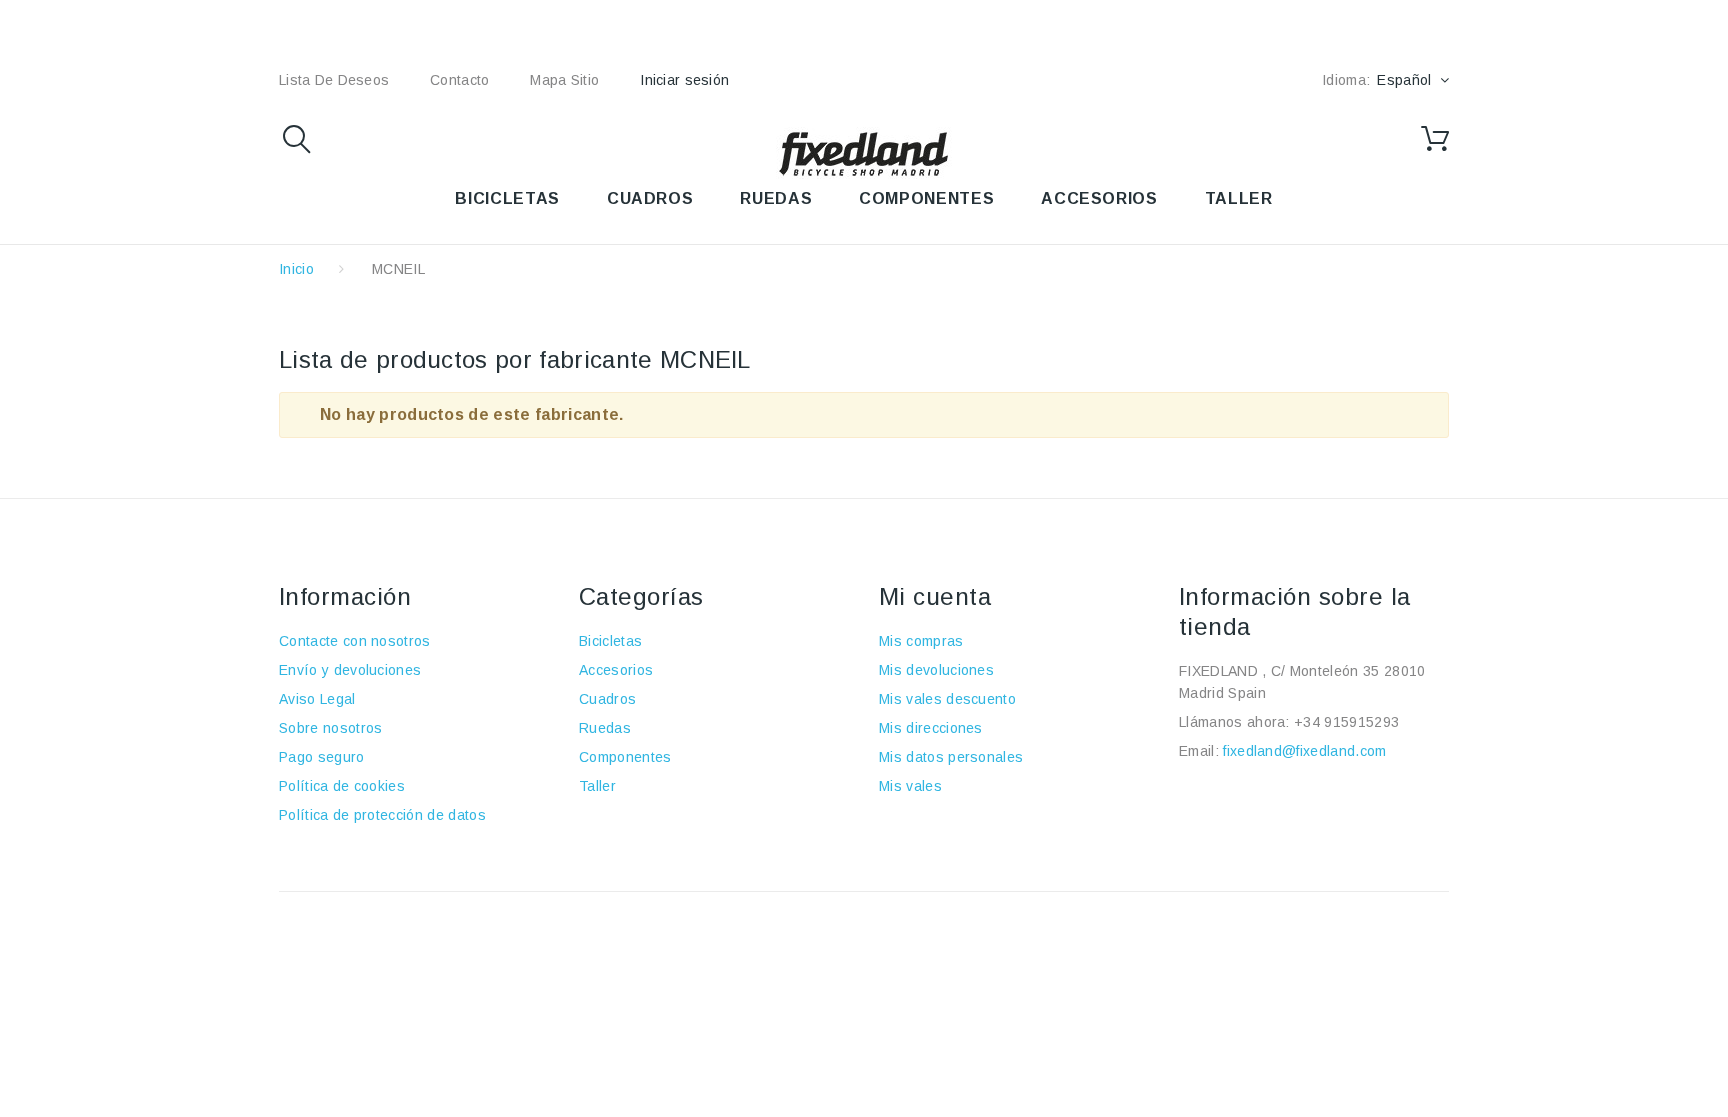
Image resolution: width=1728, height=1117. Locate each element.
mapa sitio (564, 80)
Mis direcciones (931, 728)
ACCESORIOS (1099, 198)
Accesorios (616, 670)
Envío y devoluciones (350, 670)
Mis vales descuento (947, 699)
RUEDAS (776, 198)
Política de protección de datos (382, 815)
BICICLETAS (507, 198)
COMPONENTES (926, 198)
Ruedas (605, 728)
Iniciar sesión (684, 80)
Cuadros (607, 699)
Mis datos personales (951, 757)
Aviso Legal (317, 699)
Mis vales (910, 786)
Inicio (296, 269)
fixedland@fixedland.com (1304, 751)
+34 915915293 (1346, 722)
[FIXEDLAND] (864, 153)
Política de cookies (342, 786)
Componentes (625, 757)
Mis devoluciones (936, 670)
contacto (459, 80)
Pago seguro (322, 757)
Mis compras (921, 641)
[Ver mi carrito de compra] (1435, 139)
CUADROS (650, 198)
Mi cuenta (935, 596)
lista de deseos (334, 80)
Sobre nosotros (330, 728)
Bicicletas (610, 641)
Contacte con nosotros (355, 641)
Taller (597, 786)
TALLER (1239, 198)
